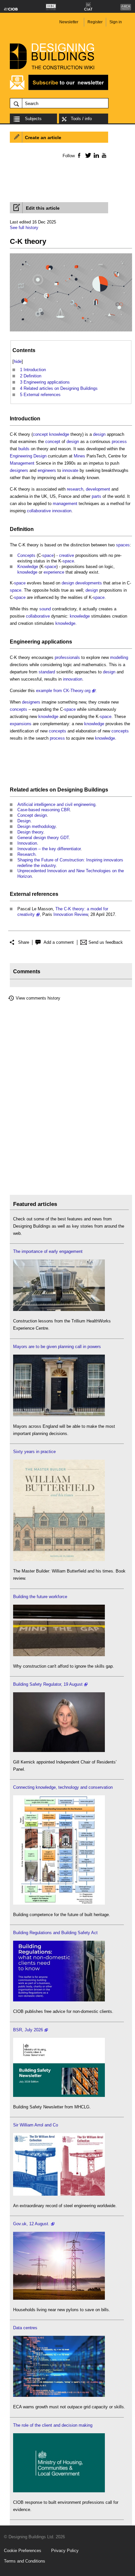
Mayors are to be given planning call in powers (57, 1347)
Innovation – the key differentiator (49, 849)
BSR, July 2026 (28, 2030)
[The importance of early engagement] (59, 1309)
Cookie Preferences (23, 2551)
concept (40, 434)
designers (19, 470)
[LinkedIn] (95, 155)
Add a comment (59, 942)
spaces (123, 545)
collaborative (39, 511)
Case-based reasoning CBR (44, 810)
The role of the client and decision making (53, 2425)
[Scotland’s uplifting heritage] (59, 2194)
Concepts (26, 555)
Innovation (27, 843)
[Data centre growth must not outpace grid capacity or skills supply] (59, 2395)
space (48, 555)
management (65, 504)
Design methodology (37, 826)
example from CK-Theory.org (63, 691)
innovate (70, 470)
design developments (82, 583)
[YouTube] (103, 155)
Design (40, 456)
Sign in (116, 22)
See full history (24, 228)
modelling (119, 657)
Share (24, 942)
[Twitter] (87, 155)
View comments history (38, 998)
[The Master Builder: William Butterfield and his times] (59, 1560)
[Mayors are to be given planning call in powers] (59, 1415)
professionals (67, 657)
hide (18, 361)
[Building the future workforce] (59, 1655)
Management (22, 463)
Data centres (25, 2328)
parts (96, 496)
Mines (79, 456)
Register (95, 22)
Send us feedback (106, 942)
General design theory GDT (43, 838)
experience (54, 572)
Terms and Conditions (25, 2561)
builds (24, 449)
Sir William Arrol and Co (36, 2125)
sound (45, 609)
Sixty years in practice (34, 1452)
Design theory (30, 832)
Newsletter (69, 22)
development (98, 489)
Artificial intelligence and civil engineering (56, 804)
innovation (62, 511)
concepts (19, 709)
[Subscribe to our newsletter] (59, 89)
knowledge (59, 434)
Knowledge (28, 567)
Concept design (32, 815)
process (119, 442)
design (99, 434)
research (75, 489)
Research (26, 854)
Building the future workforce (40, 1597)
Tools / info (81, 119)
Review (81, 914)
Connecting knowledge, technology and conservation (63, 1787)
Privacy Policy (65, 2551)
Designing (70, 790)
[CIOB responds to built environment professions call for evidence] (59, 2491)
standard (47, 672)
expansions (21, 724)
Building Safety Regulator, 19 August (48, 1684)
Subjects (33, 119)
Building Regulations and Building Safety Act (55, 1933)
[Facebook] (79, 155)
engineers (47, 470)
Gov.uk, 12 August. (31, 2224)
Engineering (21, 456)
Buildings (96, 790)
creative (67, 555)
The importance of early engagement (48, 1251)
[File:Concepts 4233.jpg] (71, 332)
